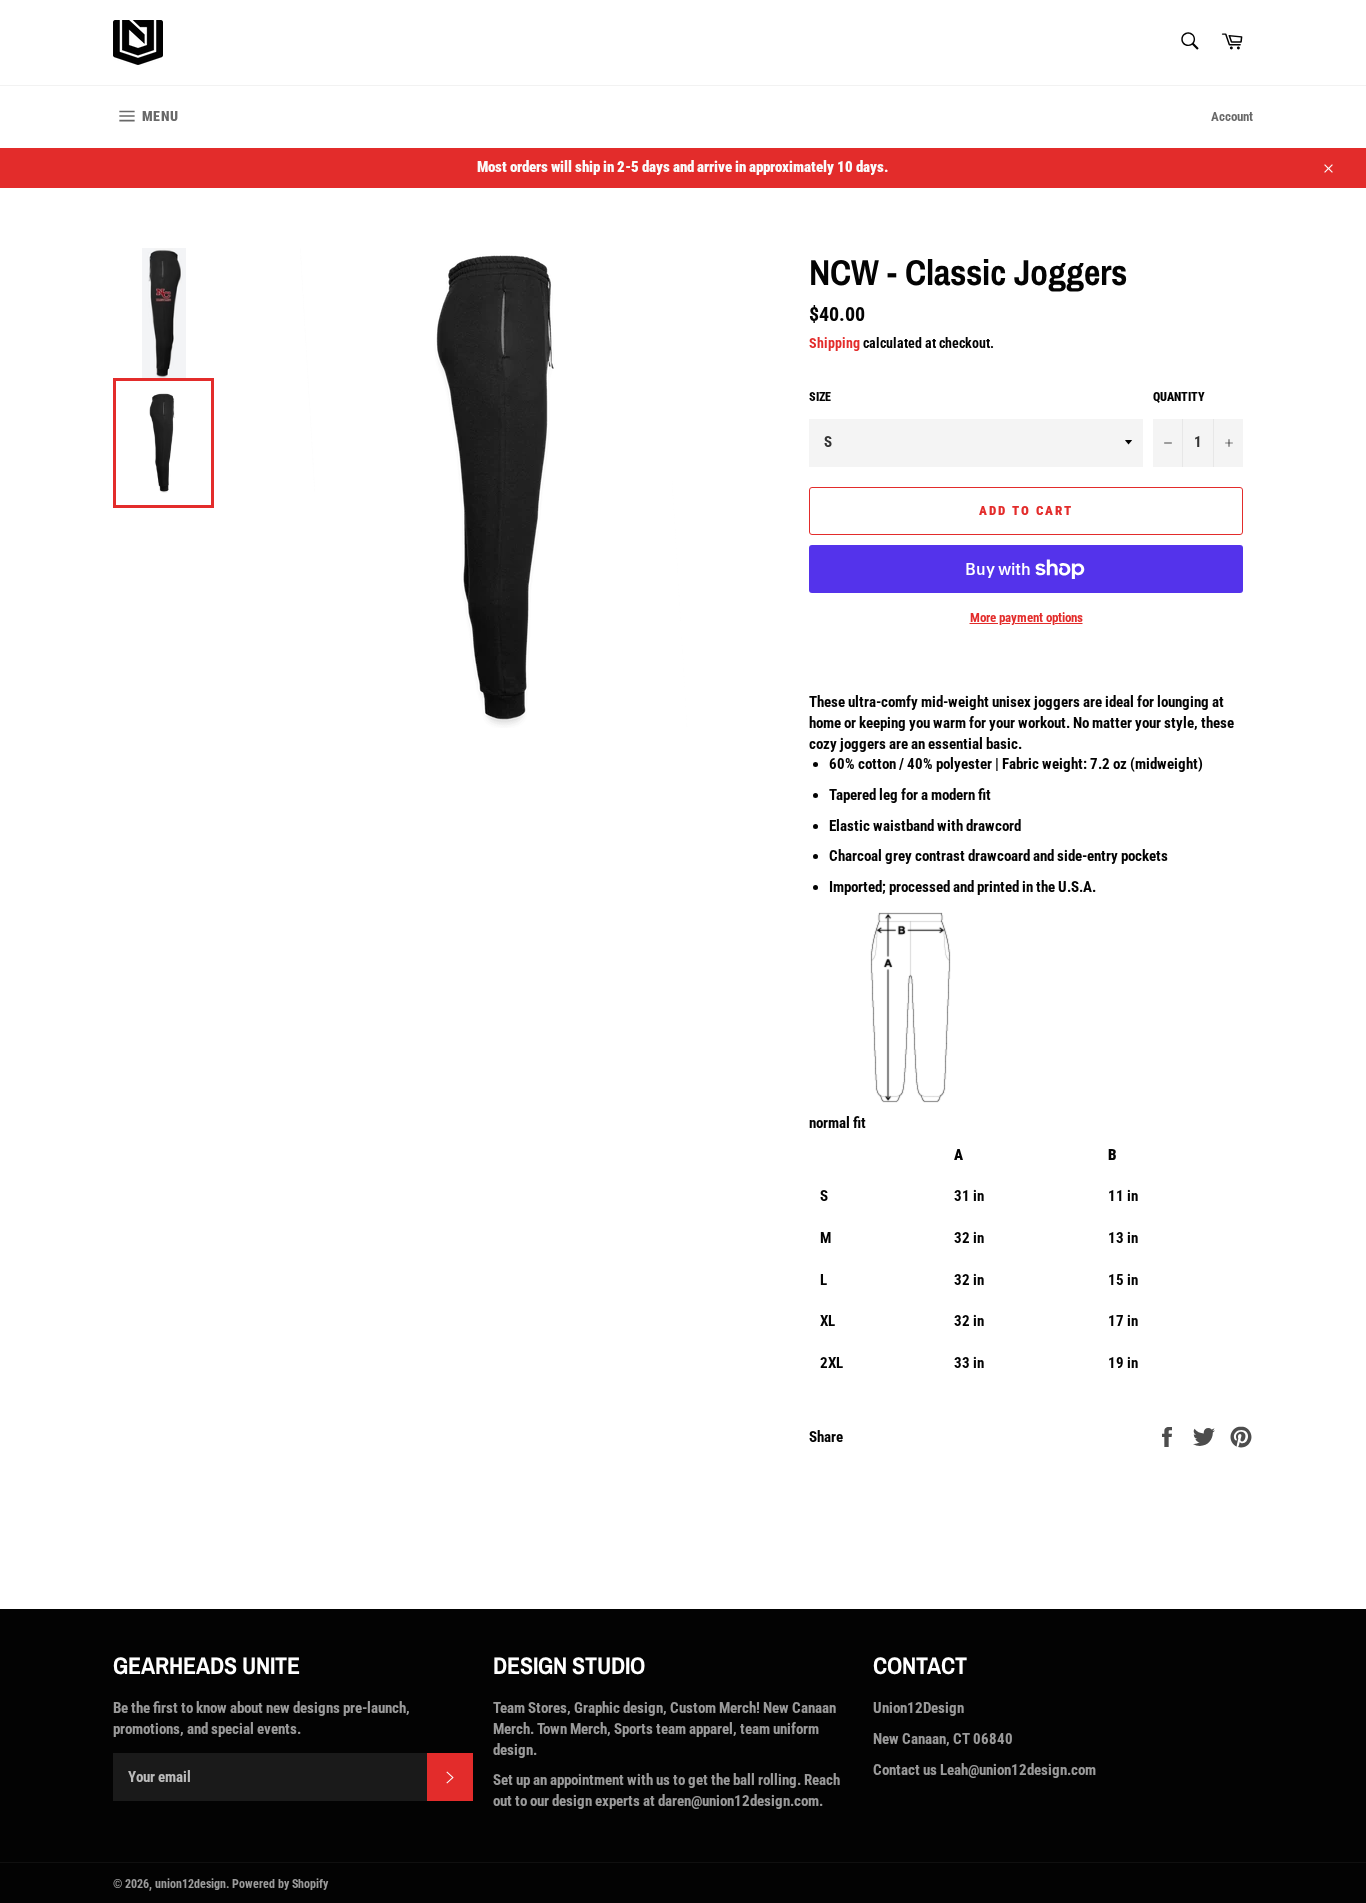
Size (820, 397)
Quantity (1179, 397)
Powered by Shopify (280, 1884)
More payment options (1026, 617)
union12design (190, 1884)
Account (1232, 116)
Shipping (834, 343)
